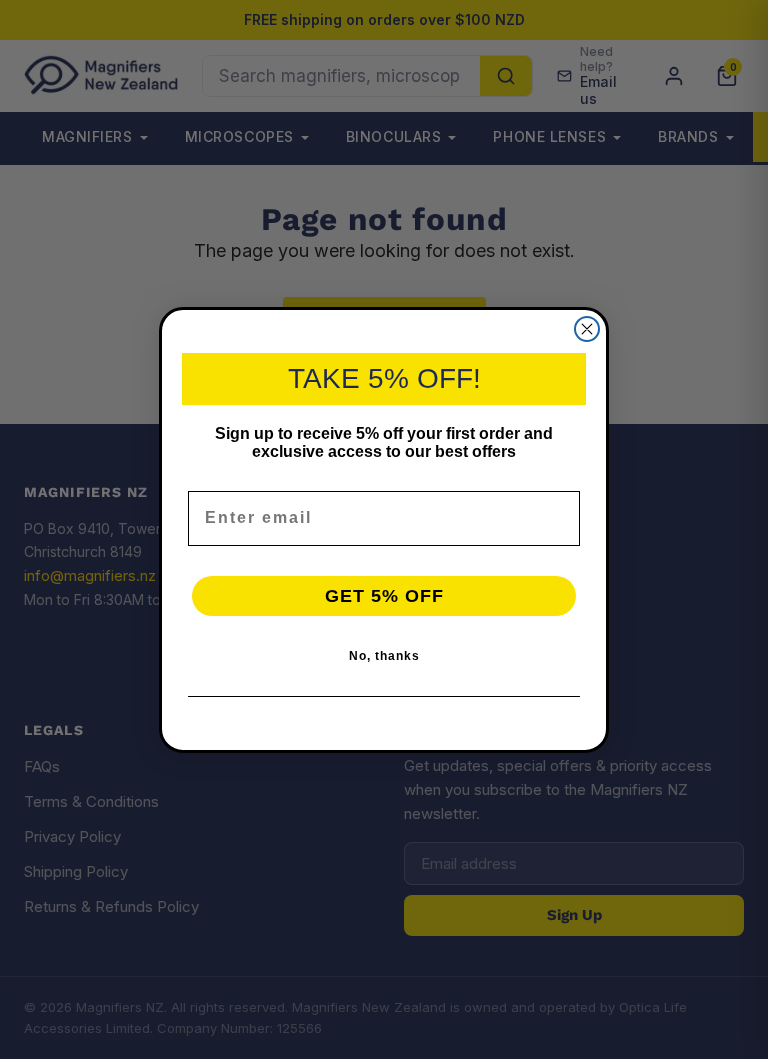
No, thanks (384, 656)
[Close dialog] (587, 329)
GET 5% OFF (384, 596)
